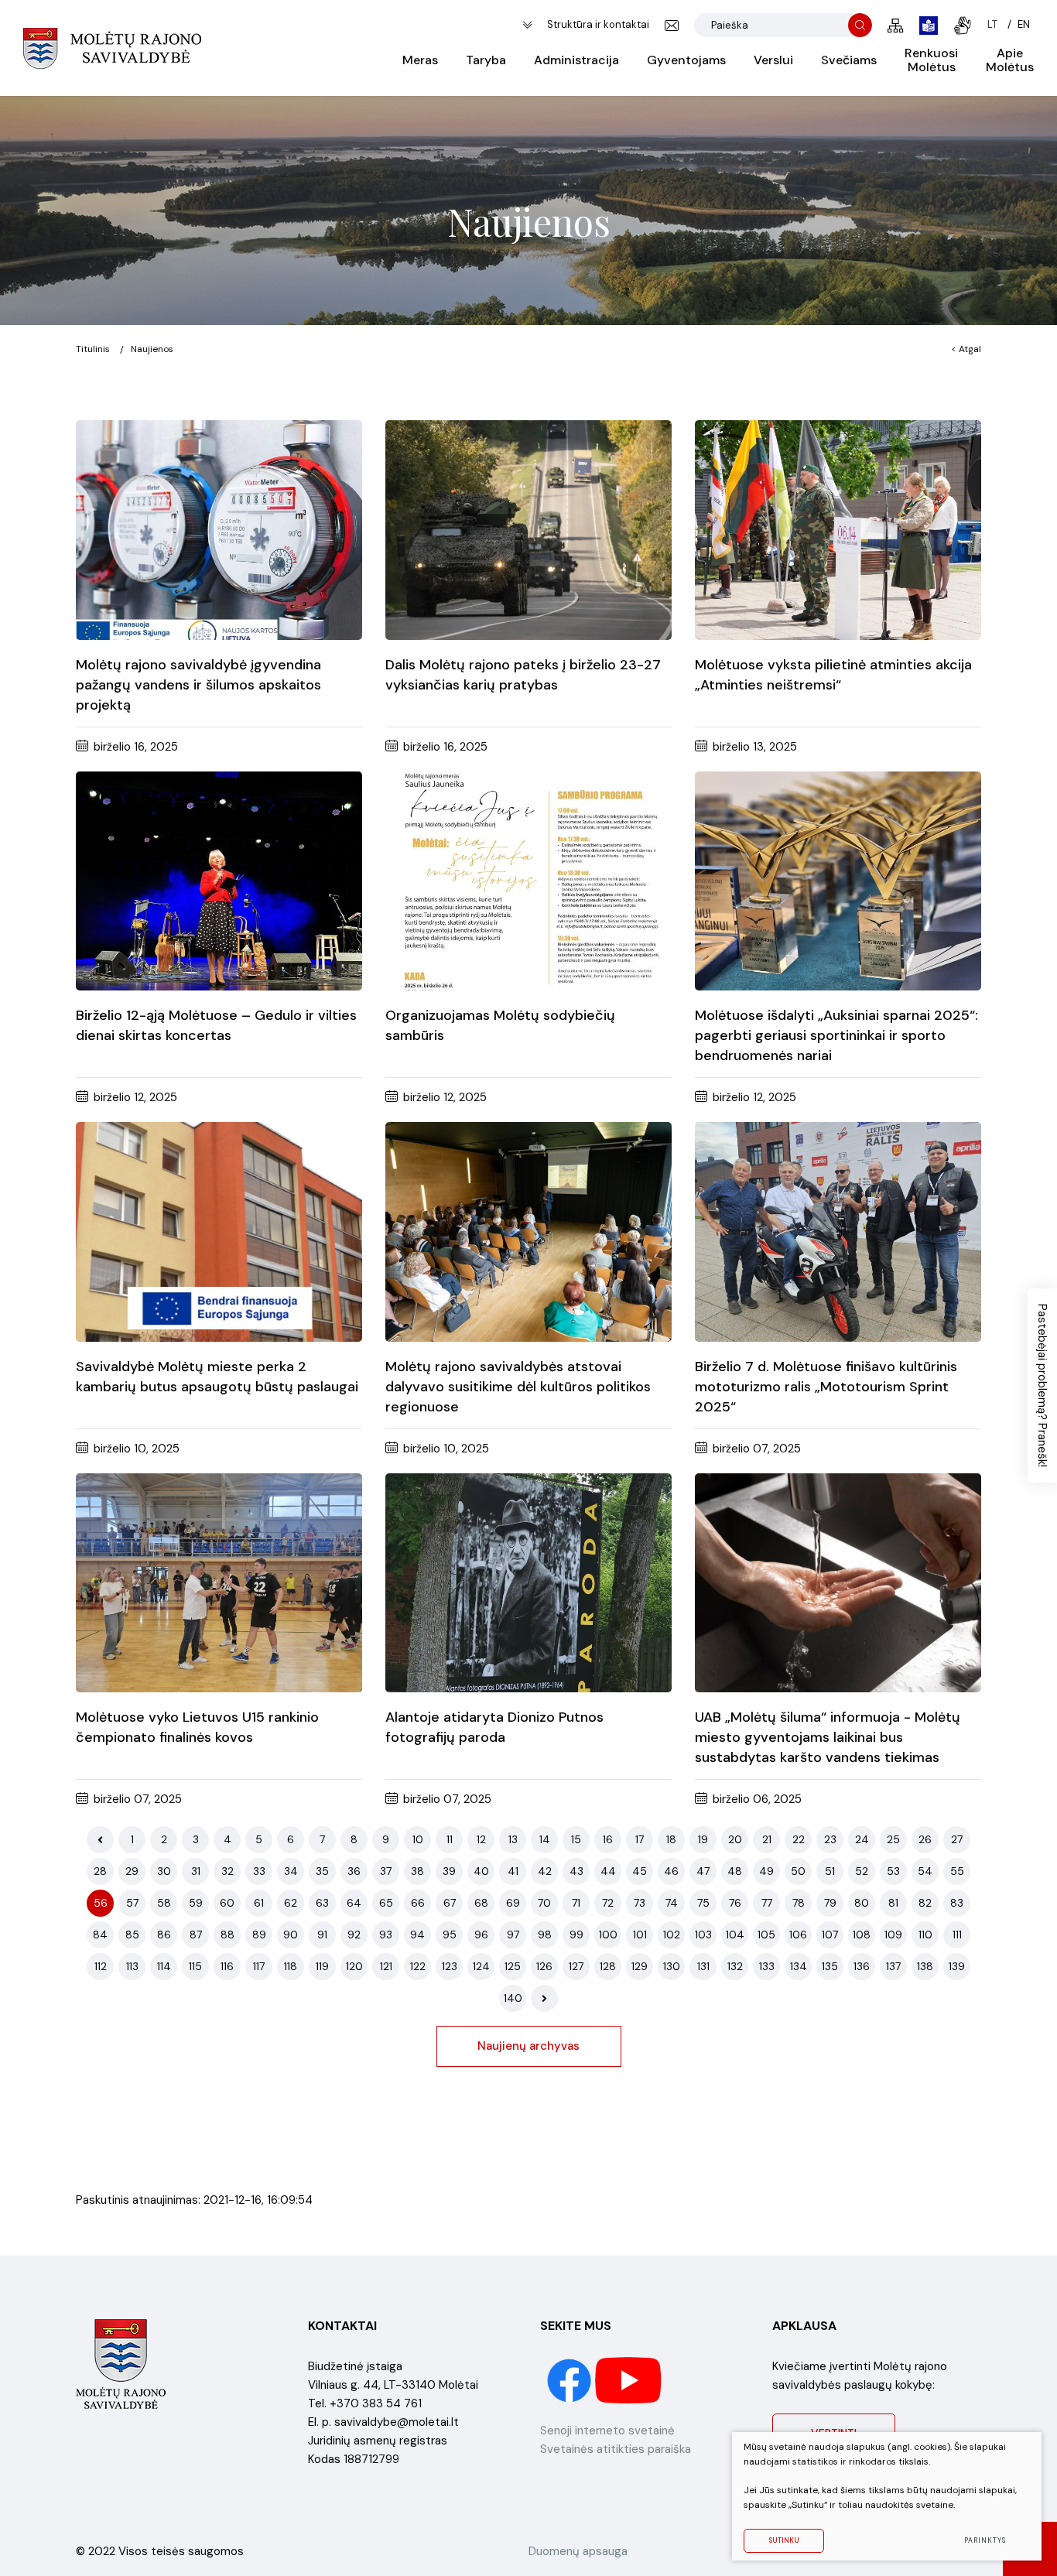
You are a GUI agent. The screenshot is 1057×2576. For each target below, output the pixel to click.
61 (259, 1903)
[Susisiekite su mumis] (672, 26)
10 (418, 1839)
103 (703, 1935)
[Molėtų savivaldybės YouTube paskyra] (629, 2379)
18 (671, 1839)
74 (672, 1903)
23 (830, 1839)
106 (798, 1935)
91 (322, 1935)
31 (196, 1871)
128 (608, 1966)
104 (735, 1935)
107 (830, 1935)
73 (640, 1903)
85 (132, 1935)
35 (322, 1871)
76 (735, 1903)
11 (450, 1839)
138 (925, 1966)
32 (227, 1871)
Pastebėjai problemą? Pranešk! (1042, 1385)
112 (101, 1966)
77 (767, 1903)
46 (671, 1871)
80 (862, 1903)
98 (545, 1935)
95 (450, 1935)
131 (703, 1966)
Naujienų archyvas (528, 2046)
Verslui (773, 60)
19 (703, 1839)
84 (100, 1935)
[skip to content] (527, 25)
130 (672, 1966)
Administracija (576, 60)
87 (196, 1935)
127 (576, 1966)
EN (1024, 24)
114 (164, 1966)
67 (450, 1903)
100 (608, 1935)
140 (513, 1998)
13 (513, 1839)
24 (862, 1839)
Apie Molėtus (1010, 60)
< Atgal (966, 349)
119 (322, 1966)
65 (386, 1903)
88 (227, 1935)
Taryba (486, 60)
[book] (929, 26)
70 (544, 1903)
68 (481, 1903)
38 (417, 1871)
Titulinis (93, 349)
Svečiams (849, 60)
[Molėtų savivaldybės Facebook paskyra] (571, 2379)
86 (164, 1935)
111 (957, 1935)
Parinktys (985, 2540)
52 (862, 1871)
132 (735, 1966)
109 (893, 1935)
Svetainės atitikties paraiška (616, 2449)
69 (513, 1903)
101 (640, 1935)
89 (259, 1935)
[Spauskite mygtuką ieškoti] (860, 25)
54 (925, 1871)
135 (830, 1966)
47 (703, 1871)
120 (354, 1966)
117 (259, 1966)
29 (132, 1871)
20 (735, 1839)
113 (132, 1966)
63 (322, 1903)
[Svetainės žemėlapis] (896, 26)
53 (893, 1871)
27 (957, 1839)
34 (291, 1871)
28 (100, 1871)
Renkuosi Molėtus (931, 60)
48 (735, 1871)
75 (703, 1903)
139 (957, 1966)
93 (386, 1935)
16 (608, 1839)
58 (164, 1903)
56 (101, 1903)
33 (259, 1871)
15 (576, 1839)
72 (608, 1903)
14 (545, 1839)
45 (640, 1871)
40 (481, 1871)
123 (450, 1966)
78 (799, 1903)
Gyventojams (686, 60)
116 (227, 1966)
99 (576, 1935)
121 (386, 1966)
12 (481, 1839)
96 (481, 1935)
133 (767, 1966)
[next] (544, 1998)
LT (992, 24)
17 (640, 1839)
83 (957, 1903)
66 (418, 1903)
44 (608, 1871)
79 (830, 1903)
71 (576, 1903)
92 (354, 1935)
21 (767, 1839)
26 (925, 1839)
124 (481, 1966)
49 (766, 1871)
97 (513, 1935)
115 (195, 1966)
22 (799, 1839)
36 (354, 1871)
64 (354, 1903)
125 (513, 1966)
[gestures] (963, 26)
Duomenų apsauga (578, 2551)
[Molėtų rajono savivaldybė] (112, 48)
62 (291, 1903)
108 (862, 1935)
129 (640, 1966)
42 (545, 1871)
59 (196, 1903)
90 (291, 1935)
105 (766, 1935)
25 (893, 1839)
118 (291, 1966)
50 (798, 1871)
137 (893, 1966)
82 (925, 1903)
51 (830, 1871)
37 (386, 1871)
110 (925, 1935)
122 (418, 1966)
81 (893, 1903)
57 (132, 1903)
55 (957, 1871)
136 (862, 1966)
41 (513, 1871)
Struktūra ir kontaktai (598, 24)
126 (544, 1966)
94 (417, 1935)
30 (164, 1871)
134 (799, 1966)
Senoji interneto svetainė (607, 2431)
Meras (420, 60)
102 (672, 1935)
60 (227, 1903)
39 (449, 1871)
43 (576, 1871)
